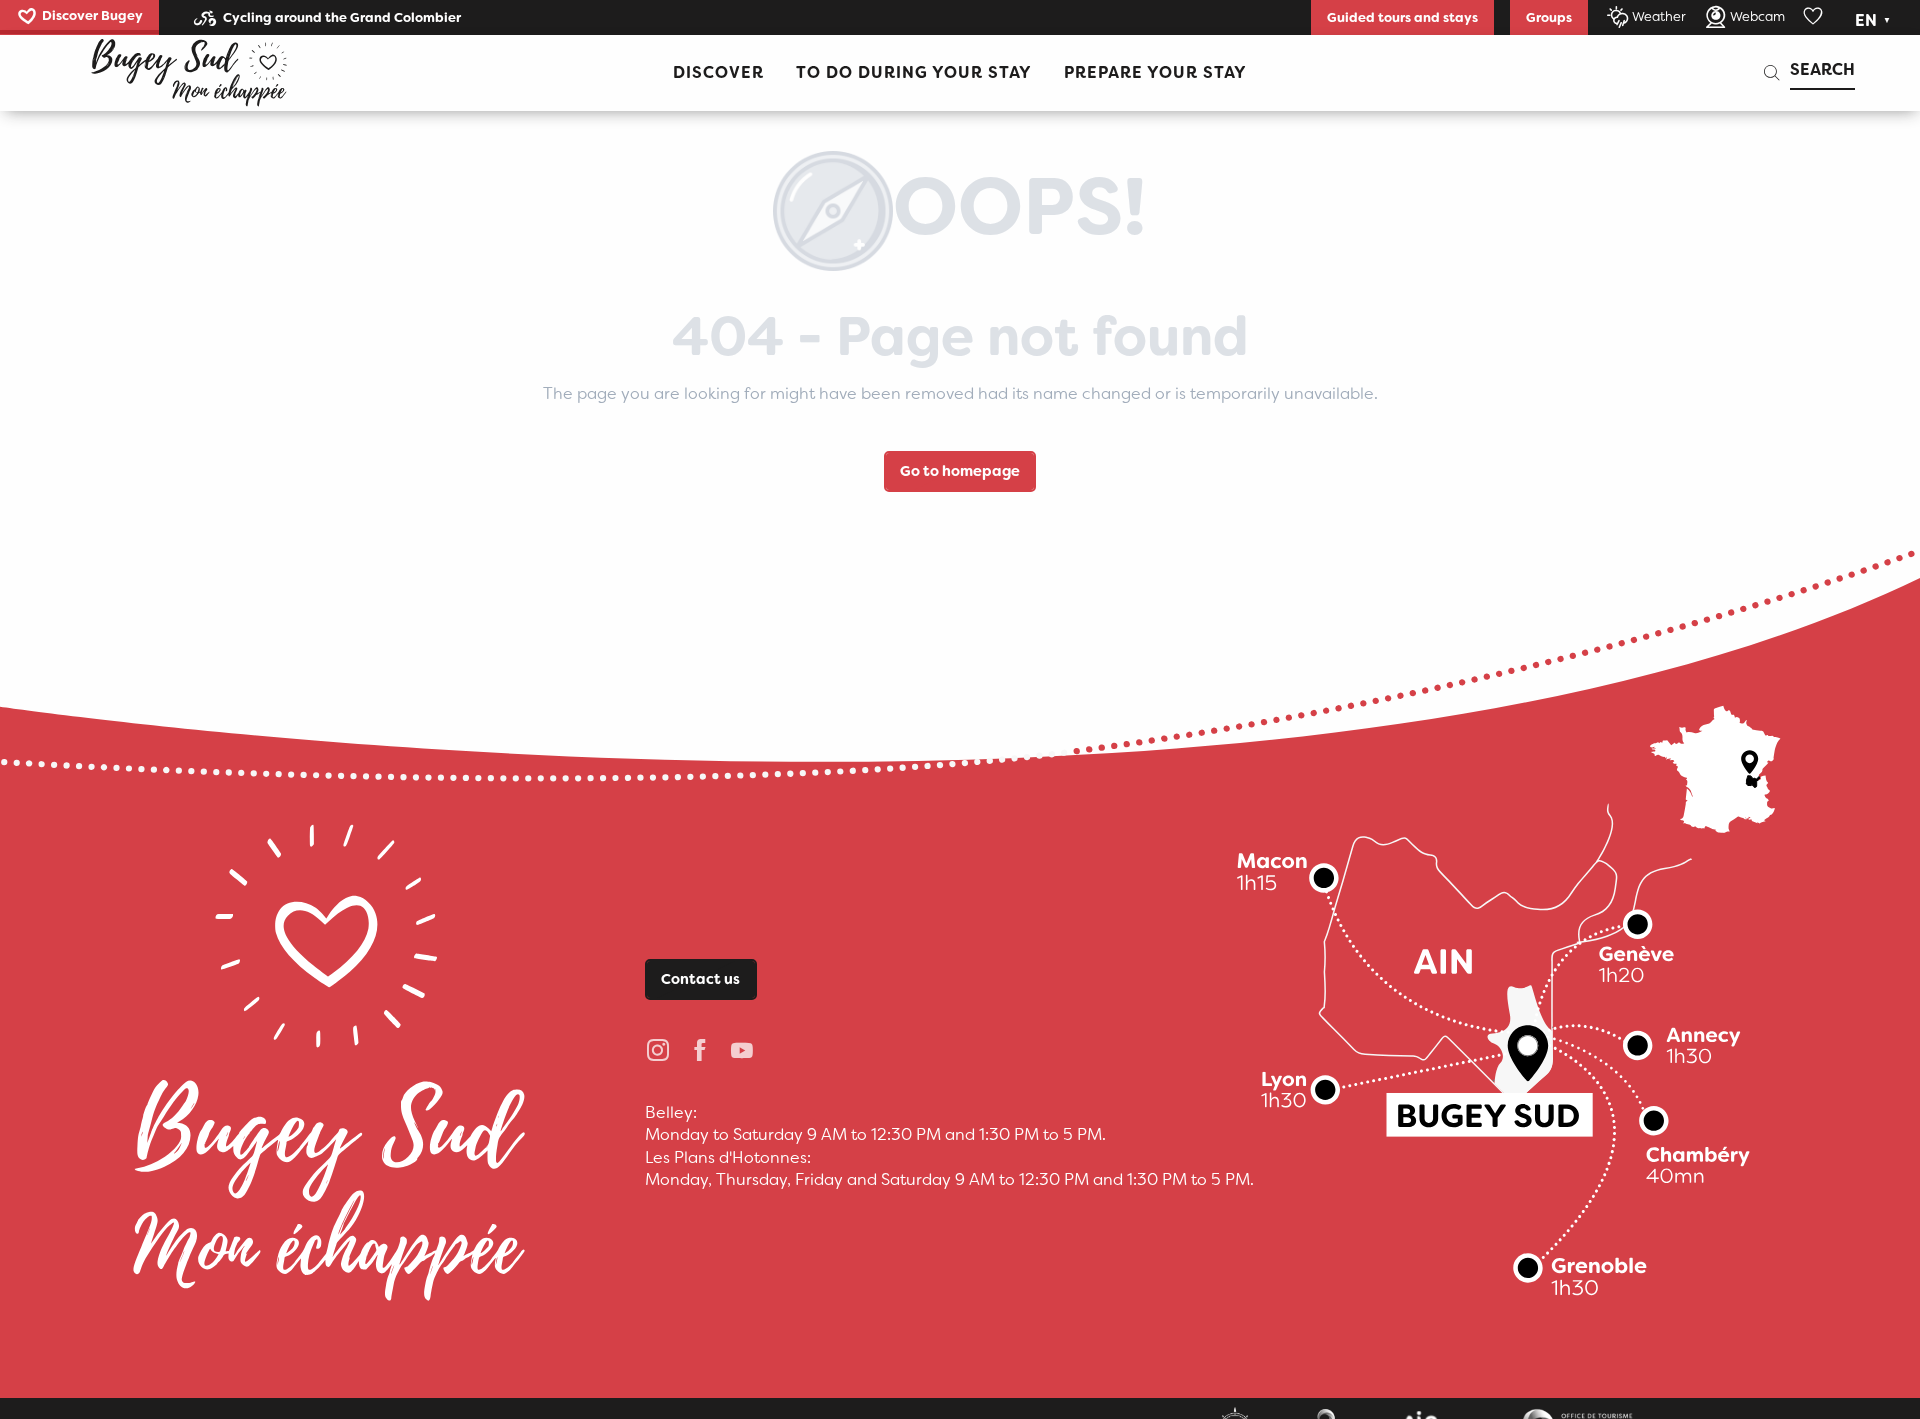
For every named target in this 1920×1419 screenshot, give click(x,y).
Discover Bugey (92, 15)
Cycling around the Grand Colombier (342, 17)
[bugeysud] (189, 73)
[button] (1874, 21)
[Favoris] (1815, 17)
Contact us (700, 979)
